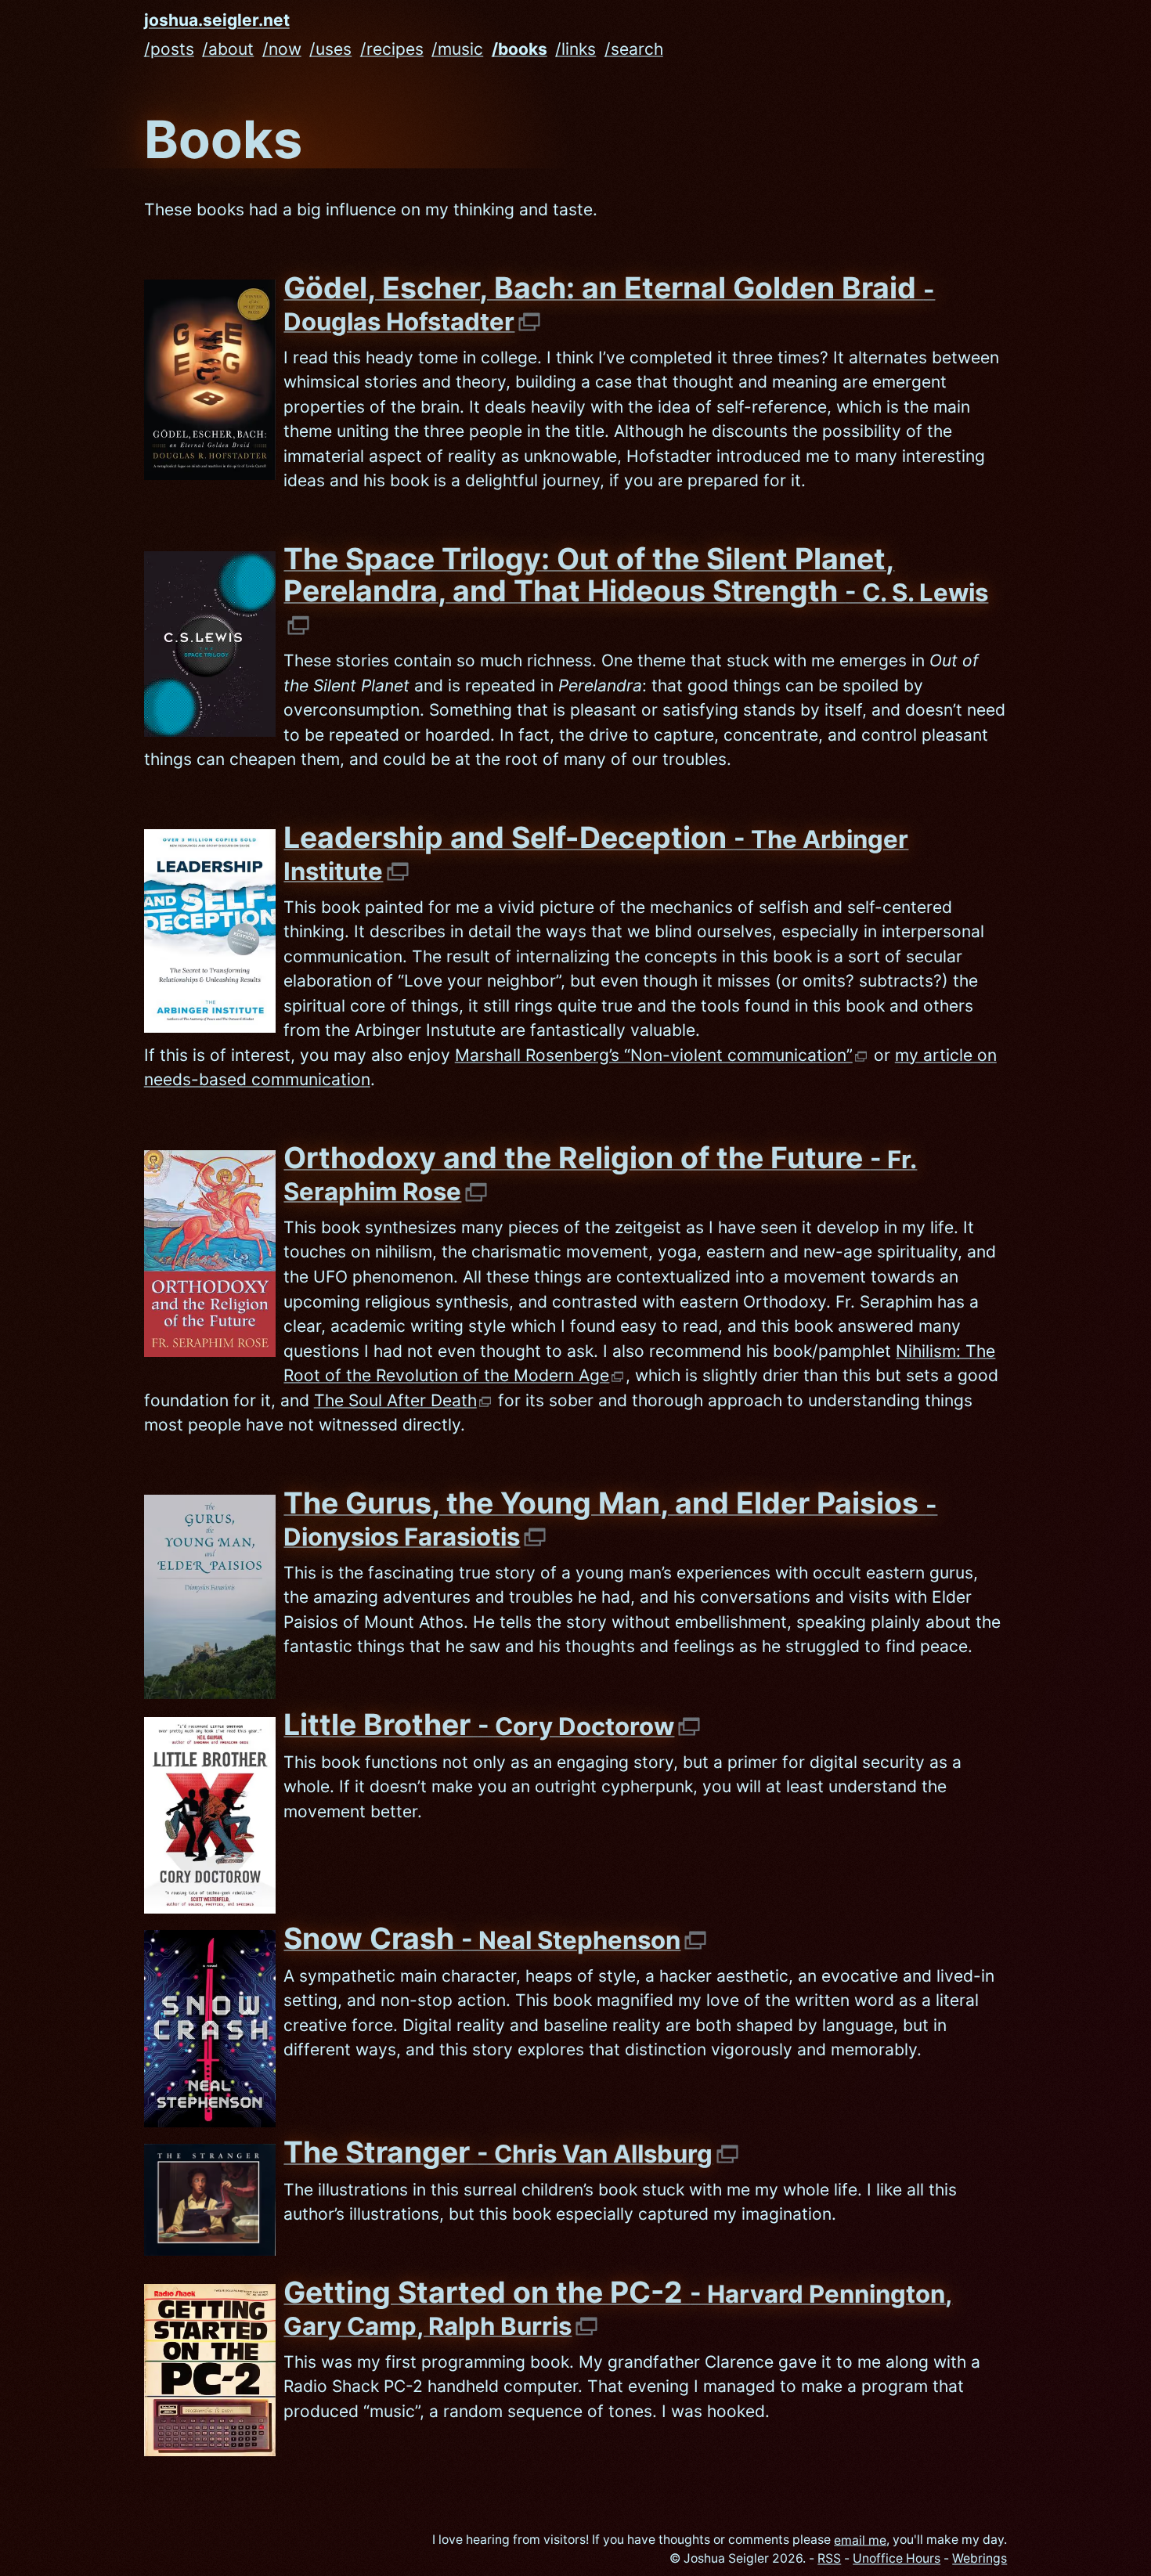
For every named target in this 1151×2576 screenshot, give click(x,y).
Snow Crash (482, 1938)
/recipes (392, 49)
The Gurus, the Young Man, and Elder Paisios (610, 1519)
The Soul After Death (395, 1400)
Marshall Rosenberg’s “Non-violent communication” (654, 1055)
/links (575, 49)
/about (228, 49)
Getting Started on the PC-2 (618, 2308)
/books (520, 49)
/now (282, 49)
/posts (169, 49)
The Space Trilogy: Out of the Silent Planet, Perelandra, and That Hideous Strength (636, 575)
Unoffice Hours (897, 2558)
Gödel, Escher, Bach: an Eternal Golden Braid (609, 303)
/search (634, 49)
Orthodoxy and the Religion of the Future (600, 1173)
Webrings (980, 2558)
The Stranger (498, 2152)
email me (860, 2540)
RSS (829, 2558)
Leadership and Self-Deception (596, 853)
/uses (330, 49)
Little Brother (479, 1725)
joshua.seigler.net (217, 21)
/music (457, 49)
